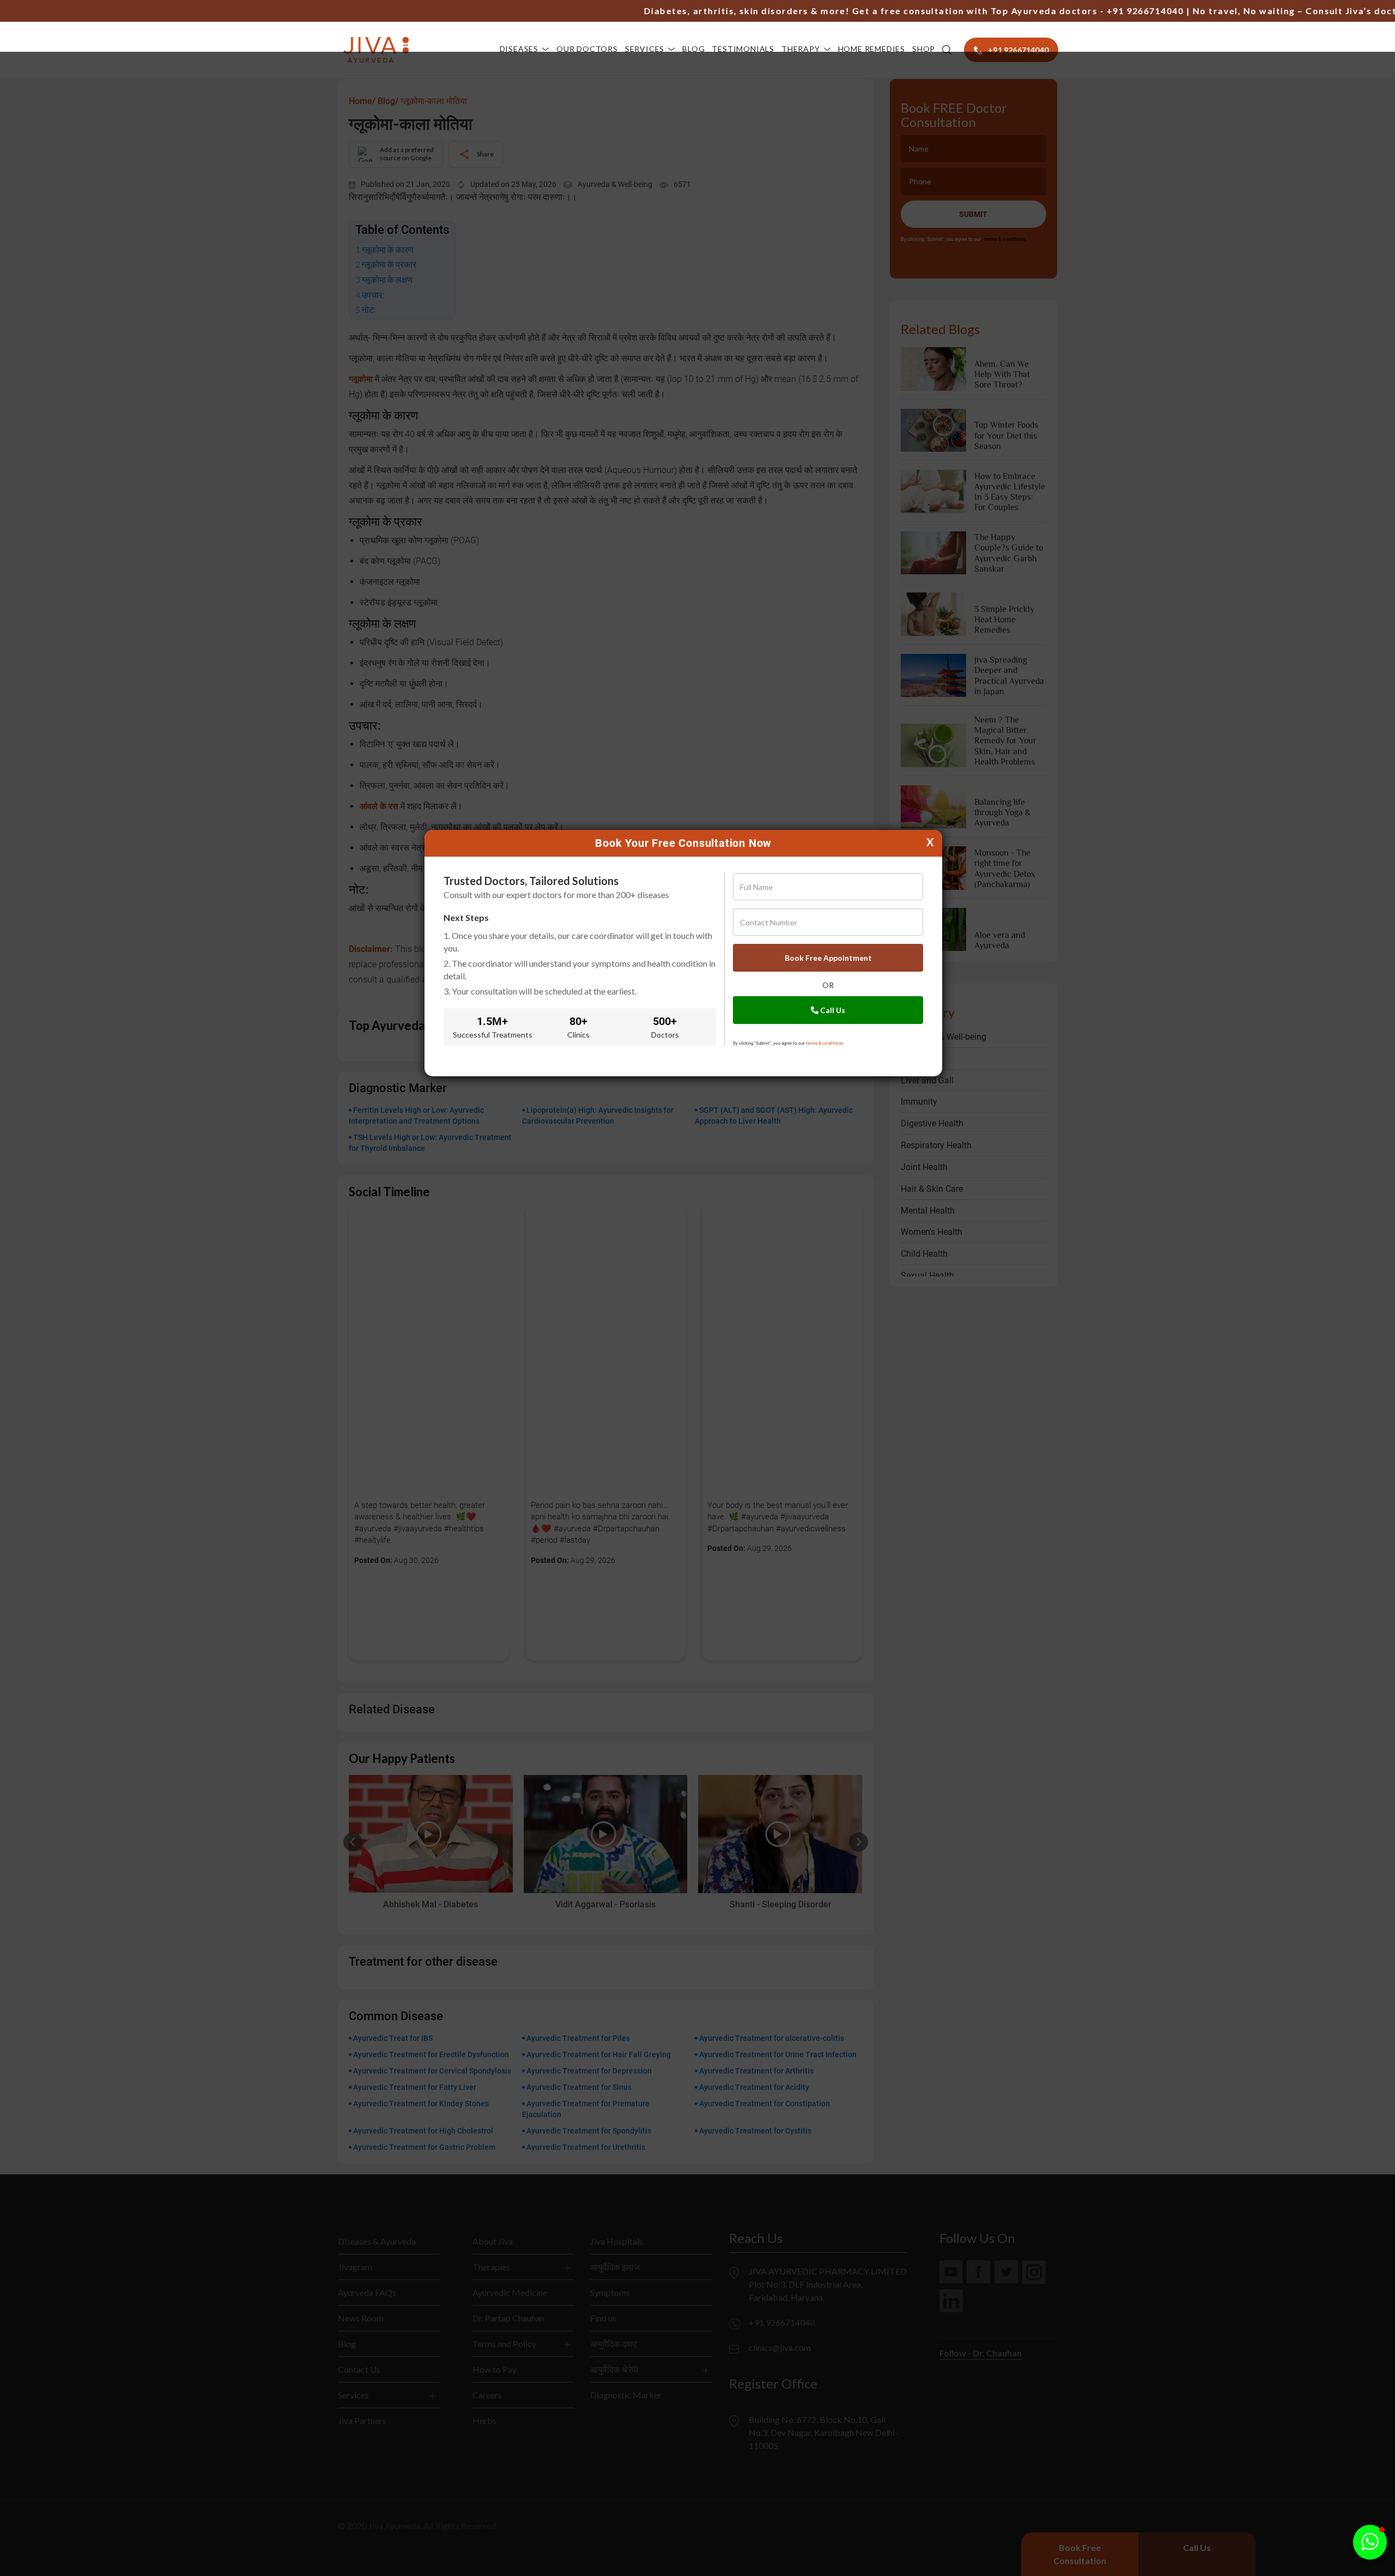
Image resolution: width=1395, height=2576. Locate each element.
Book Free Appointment (828, 958)
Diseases (519, 49)
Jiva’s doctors (1315, 11)
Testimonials (743, 49)
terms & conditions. (825, 1043)
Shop (924, 49)
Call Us (832, 1010)
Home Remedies (872, 49)
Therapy (801, 49)
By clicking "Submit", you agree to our (789, 1043)
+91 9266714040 (1081, 11)
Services (645, 49)
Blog (693, 49)
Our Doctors (587, 49)
